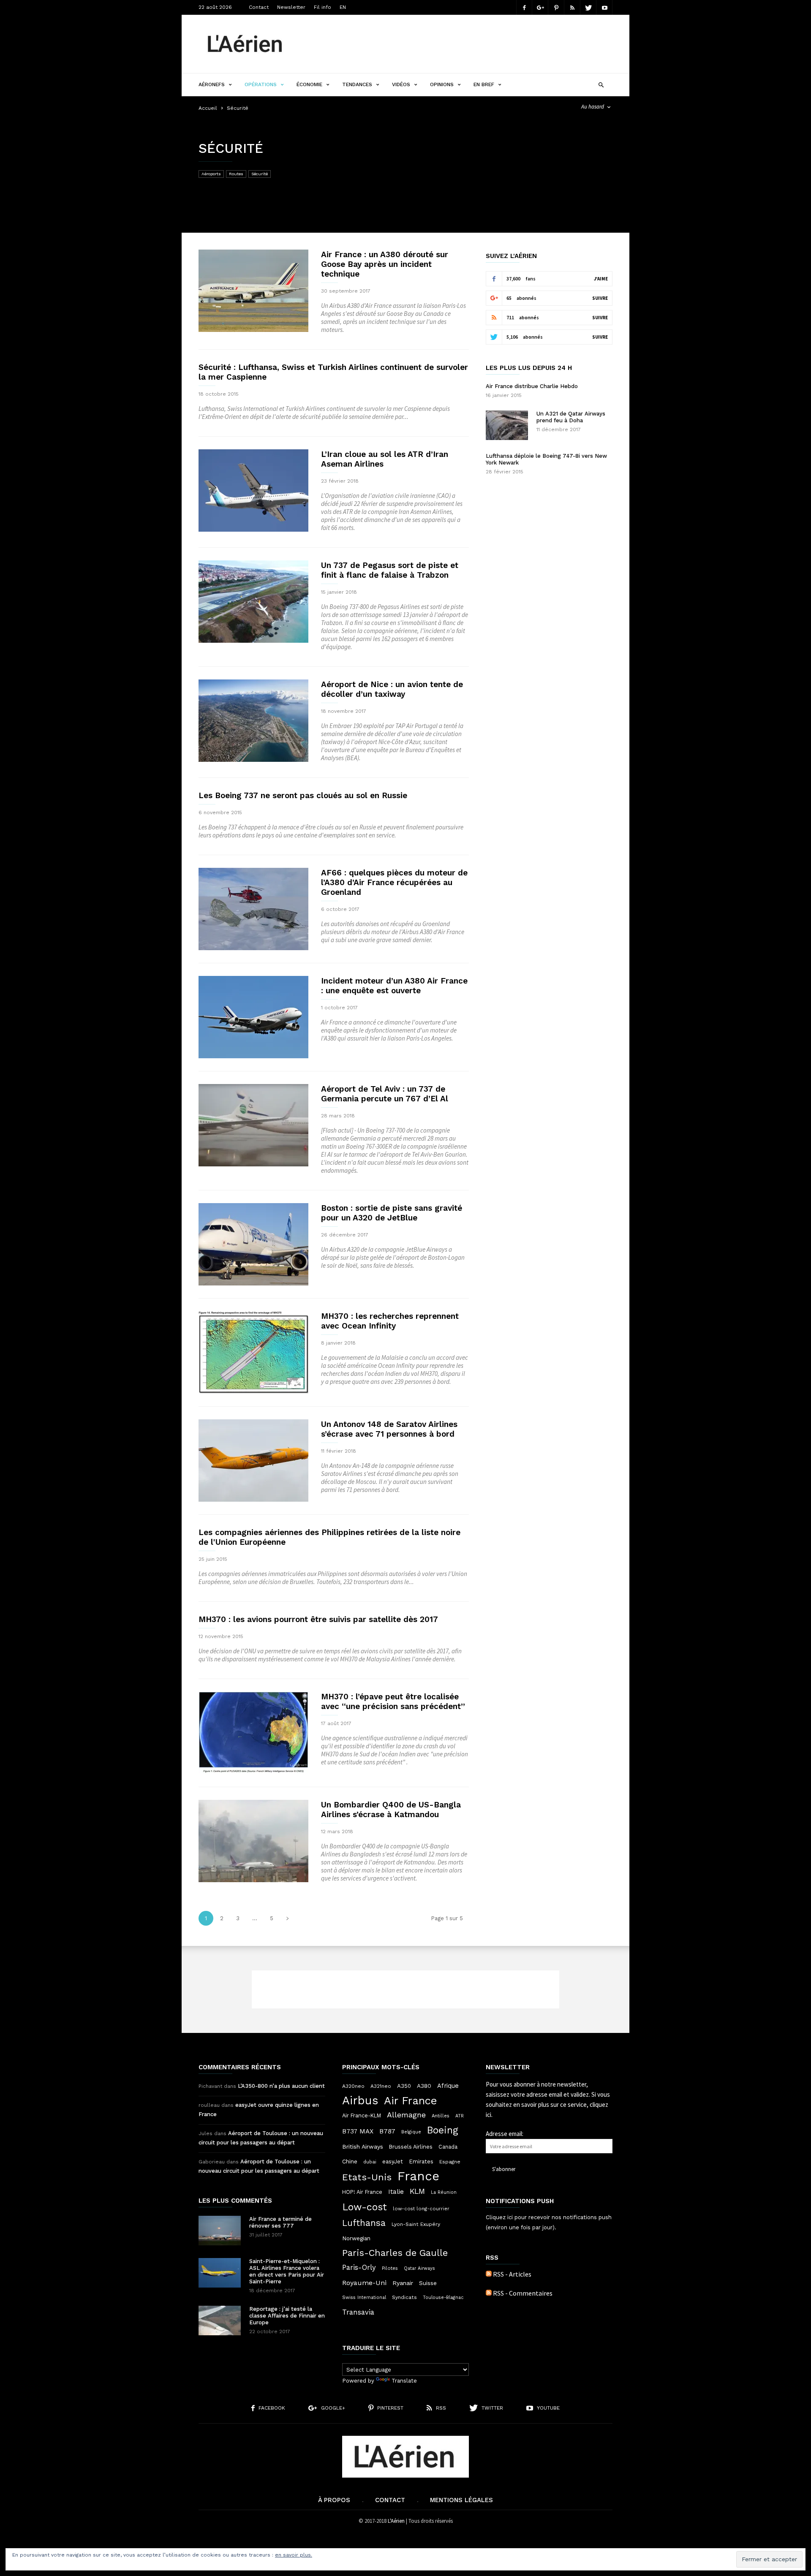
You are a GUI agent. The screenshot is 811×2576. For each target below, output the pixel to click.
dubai (370, 2162)
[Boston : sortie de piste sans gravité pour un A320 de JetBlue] (253, 1244)
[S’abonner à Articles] (489, 2274)
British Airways (363, 2147)
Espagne (450, 2162)
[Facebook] (524, 7)
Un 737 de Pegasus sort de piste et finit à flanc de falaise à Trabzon (390, 570)
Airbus (360, 2100)
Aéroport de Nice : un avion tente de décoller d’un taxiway (392, 689)
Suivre (600, 298)
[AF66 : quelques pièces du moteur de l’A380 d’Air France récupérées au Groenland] (253, 909)
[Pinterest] (556, 7)
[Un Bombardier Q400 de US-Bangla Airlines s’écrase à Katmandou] (253, 1841)
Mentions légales (461, 2500)
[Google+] (540, 7)
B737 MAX (358, 2131)
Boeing (443, 2130)
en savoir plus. (294, 2555)
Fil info (322, 7)
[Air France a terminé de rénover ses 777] (220, 2231)
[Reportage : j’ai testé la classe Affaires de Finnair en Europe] (220, 2321)
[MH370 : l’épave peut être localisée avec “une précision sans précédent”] (253, 1733)
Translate (404, 2381)
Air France (411, 2100)
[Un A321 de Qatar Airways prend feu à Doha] (507, 425)
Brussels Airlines (411, 2147)
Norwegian (356, 2238)
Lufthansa (364, 2223)
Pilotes (390, 2268)
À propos (334, 2500)
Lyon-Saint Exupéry (416, 2224)
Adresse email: (505, 2134)
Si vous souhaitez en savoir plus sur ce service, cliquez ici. (548, 2105)
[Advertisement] (459, 44)
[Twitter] (588, 7)
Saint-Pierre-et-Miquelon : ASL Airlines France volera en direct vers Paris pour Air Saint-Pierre (287, 2271)
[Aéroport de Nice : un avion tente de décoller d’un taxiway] (253, 721)
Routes (236, 174)
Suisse (428, 2283)
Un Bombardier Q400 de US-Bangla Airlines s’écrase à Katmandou (391, 1810)
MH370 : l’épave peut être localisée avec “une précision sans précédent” (393, 1701)
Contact (259, 7)
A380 (424, 2086)
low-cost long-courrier (421, 2209)
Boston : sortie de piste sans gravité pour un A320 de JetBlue (392, 1213)
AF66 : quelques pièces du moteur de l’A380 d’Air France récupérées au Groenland (394, 882)
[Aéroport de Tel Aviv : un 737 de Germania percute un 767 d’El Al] (253, 1125)
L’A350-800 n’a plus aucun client (281, 2086)
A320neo (353, 2086)
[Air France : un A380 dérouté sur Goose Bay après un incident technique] (253, 291)
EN (343, 7)
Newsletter (291, 7)
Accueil (208, 108)
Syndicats (404, 2297)
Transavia (358, 2312)
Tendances (357, 84)
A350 (404, 2086)
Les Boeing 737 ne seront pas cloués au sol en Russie (303, 795)
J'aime (601, 279)
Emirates (421, 2162)
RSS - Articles (512, 2274)
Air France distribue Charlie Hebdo (532, 386)
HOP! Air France (362, 2192)
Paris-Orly (359, 2267)
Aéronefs (212, 84)
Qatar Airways (419, 2268)
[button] (601, 84)
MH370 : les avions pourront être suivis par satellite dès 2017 (318, 1619)
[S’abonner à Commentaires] (489, 2293)
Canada (448, 2147)
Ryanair (403, 2283)
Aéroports (211, 174)
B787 (387, 2131)
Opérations (261, 84)
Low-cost (365, 2207)
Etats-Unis (367, 2177)
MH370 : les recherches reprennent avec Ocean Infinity (390, 1321)
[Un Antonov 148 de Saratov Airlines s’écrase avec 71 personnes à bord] (253, 1461)
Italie (396, 2192)
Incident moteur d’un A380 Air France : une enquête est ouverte (394, 986)
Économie (309, 84)
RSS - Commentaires (523, 2293)
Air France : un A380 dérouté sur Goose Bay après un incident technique (385, 264)
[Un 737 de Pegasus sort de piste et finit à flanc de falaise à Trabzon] (253, 602)
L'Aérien (396, 2521)
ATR (460, 2116)
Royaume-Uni (364, 2283)
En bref (484, 84)
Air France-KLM (362, 2115)
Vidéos (401, 84)
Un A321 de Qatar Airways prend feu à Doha (571, 417)
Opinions (442, 84)
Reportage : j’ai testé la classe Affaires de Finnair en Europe (287, 2316)
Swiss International (364, 2297)
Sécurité (260, 174)
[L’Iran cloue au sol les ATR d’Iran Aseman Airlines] (253, 490)
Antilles (441, 2116)
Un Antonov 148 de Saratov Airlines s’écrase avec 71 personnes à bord (389, 1429)
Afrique (448, 2086)
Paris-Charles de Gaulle (395, 2253)
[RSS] (572, 7)
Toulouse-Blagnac (443, 2297)
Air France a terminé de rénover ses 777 (280, 2222)
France (418, 2176)
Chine (350, 2161)
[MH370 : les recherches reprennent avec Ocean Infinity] (253, 1352)
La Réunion (444, 2192)
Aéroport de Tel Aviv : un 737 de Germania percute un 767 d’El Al (385, 1094)
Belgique (411, 2132)
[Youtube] (604, 7)
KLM (417, 2191)
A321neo (381, 2086)
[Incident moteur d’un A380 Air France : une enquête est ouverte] (253, 1017)
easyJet (393, 2162)
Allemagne (406, 2115)
